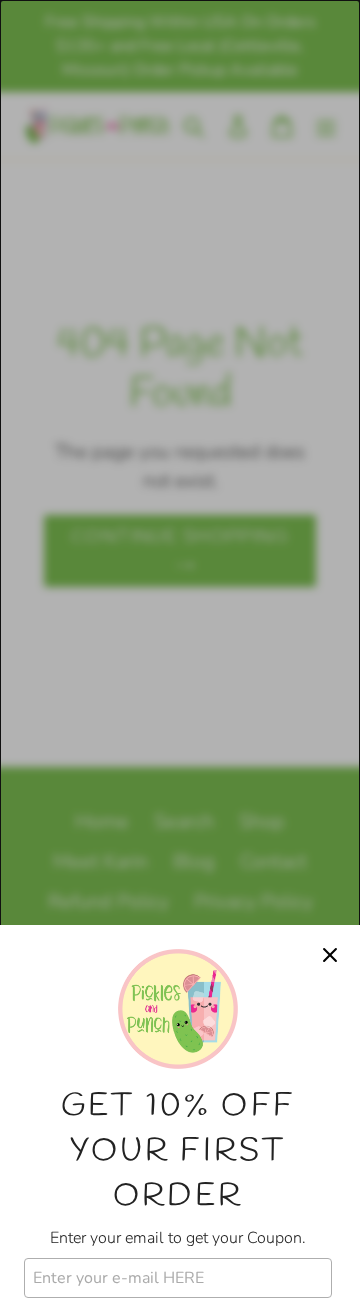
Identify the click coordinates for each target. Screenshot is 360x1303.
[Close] (330, 955)
